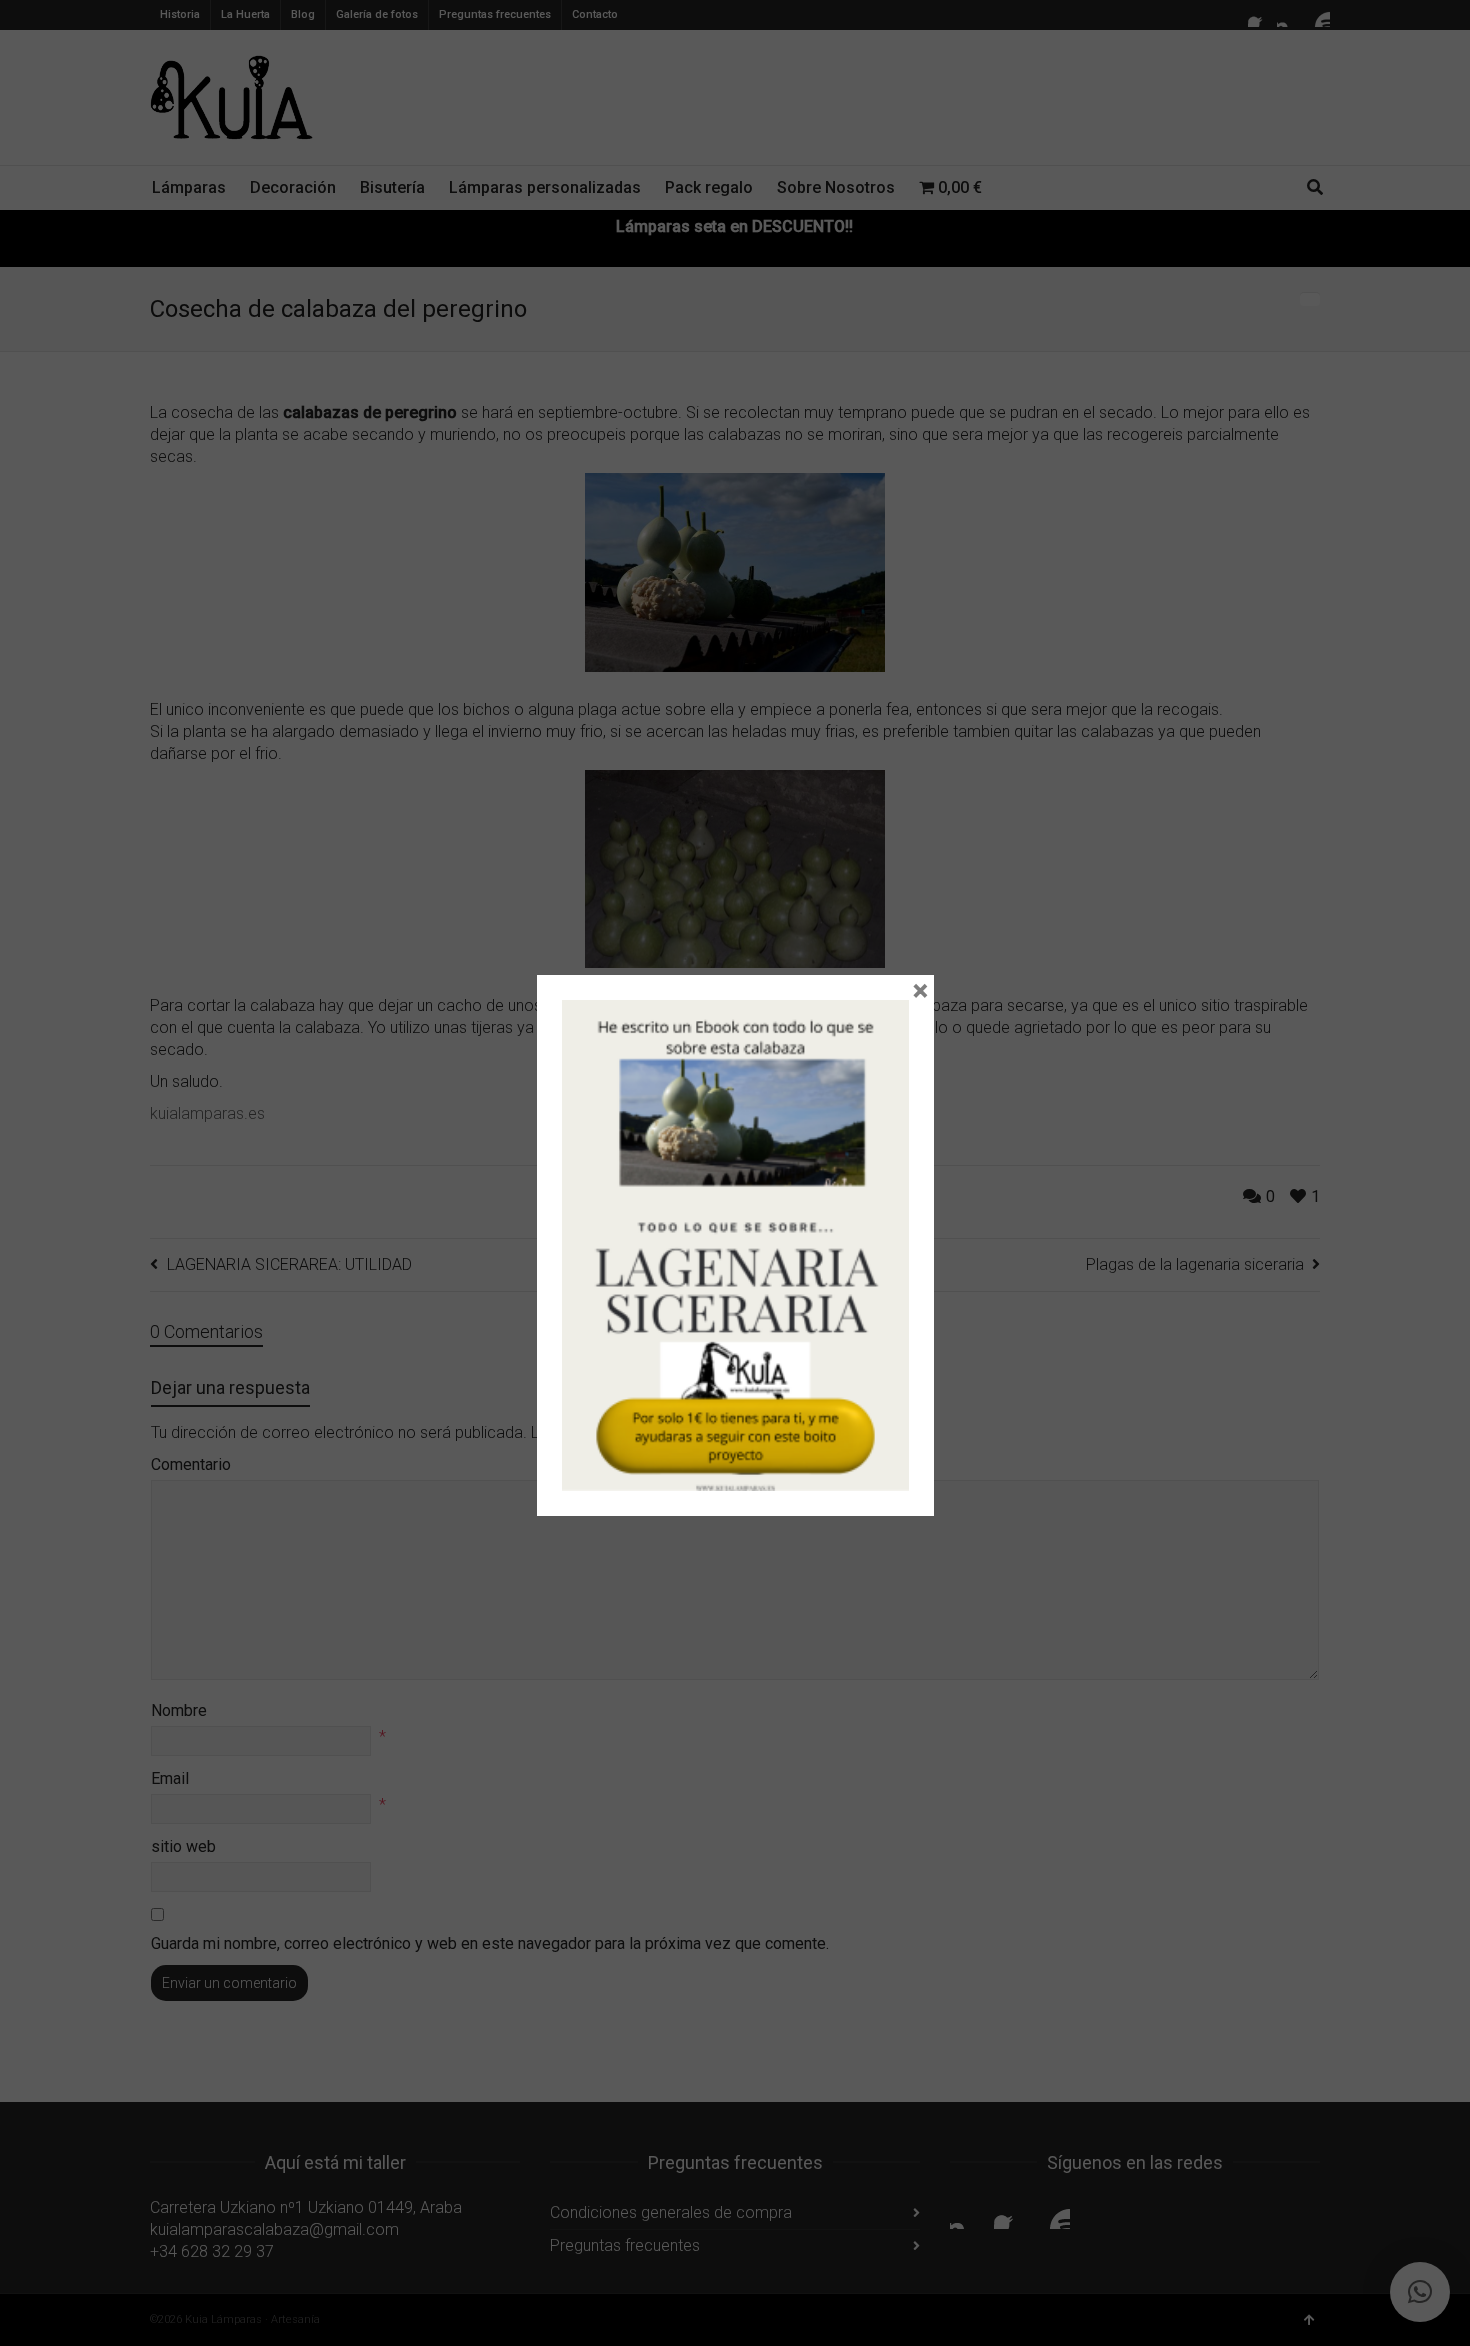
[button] (1420, 2292)
